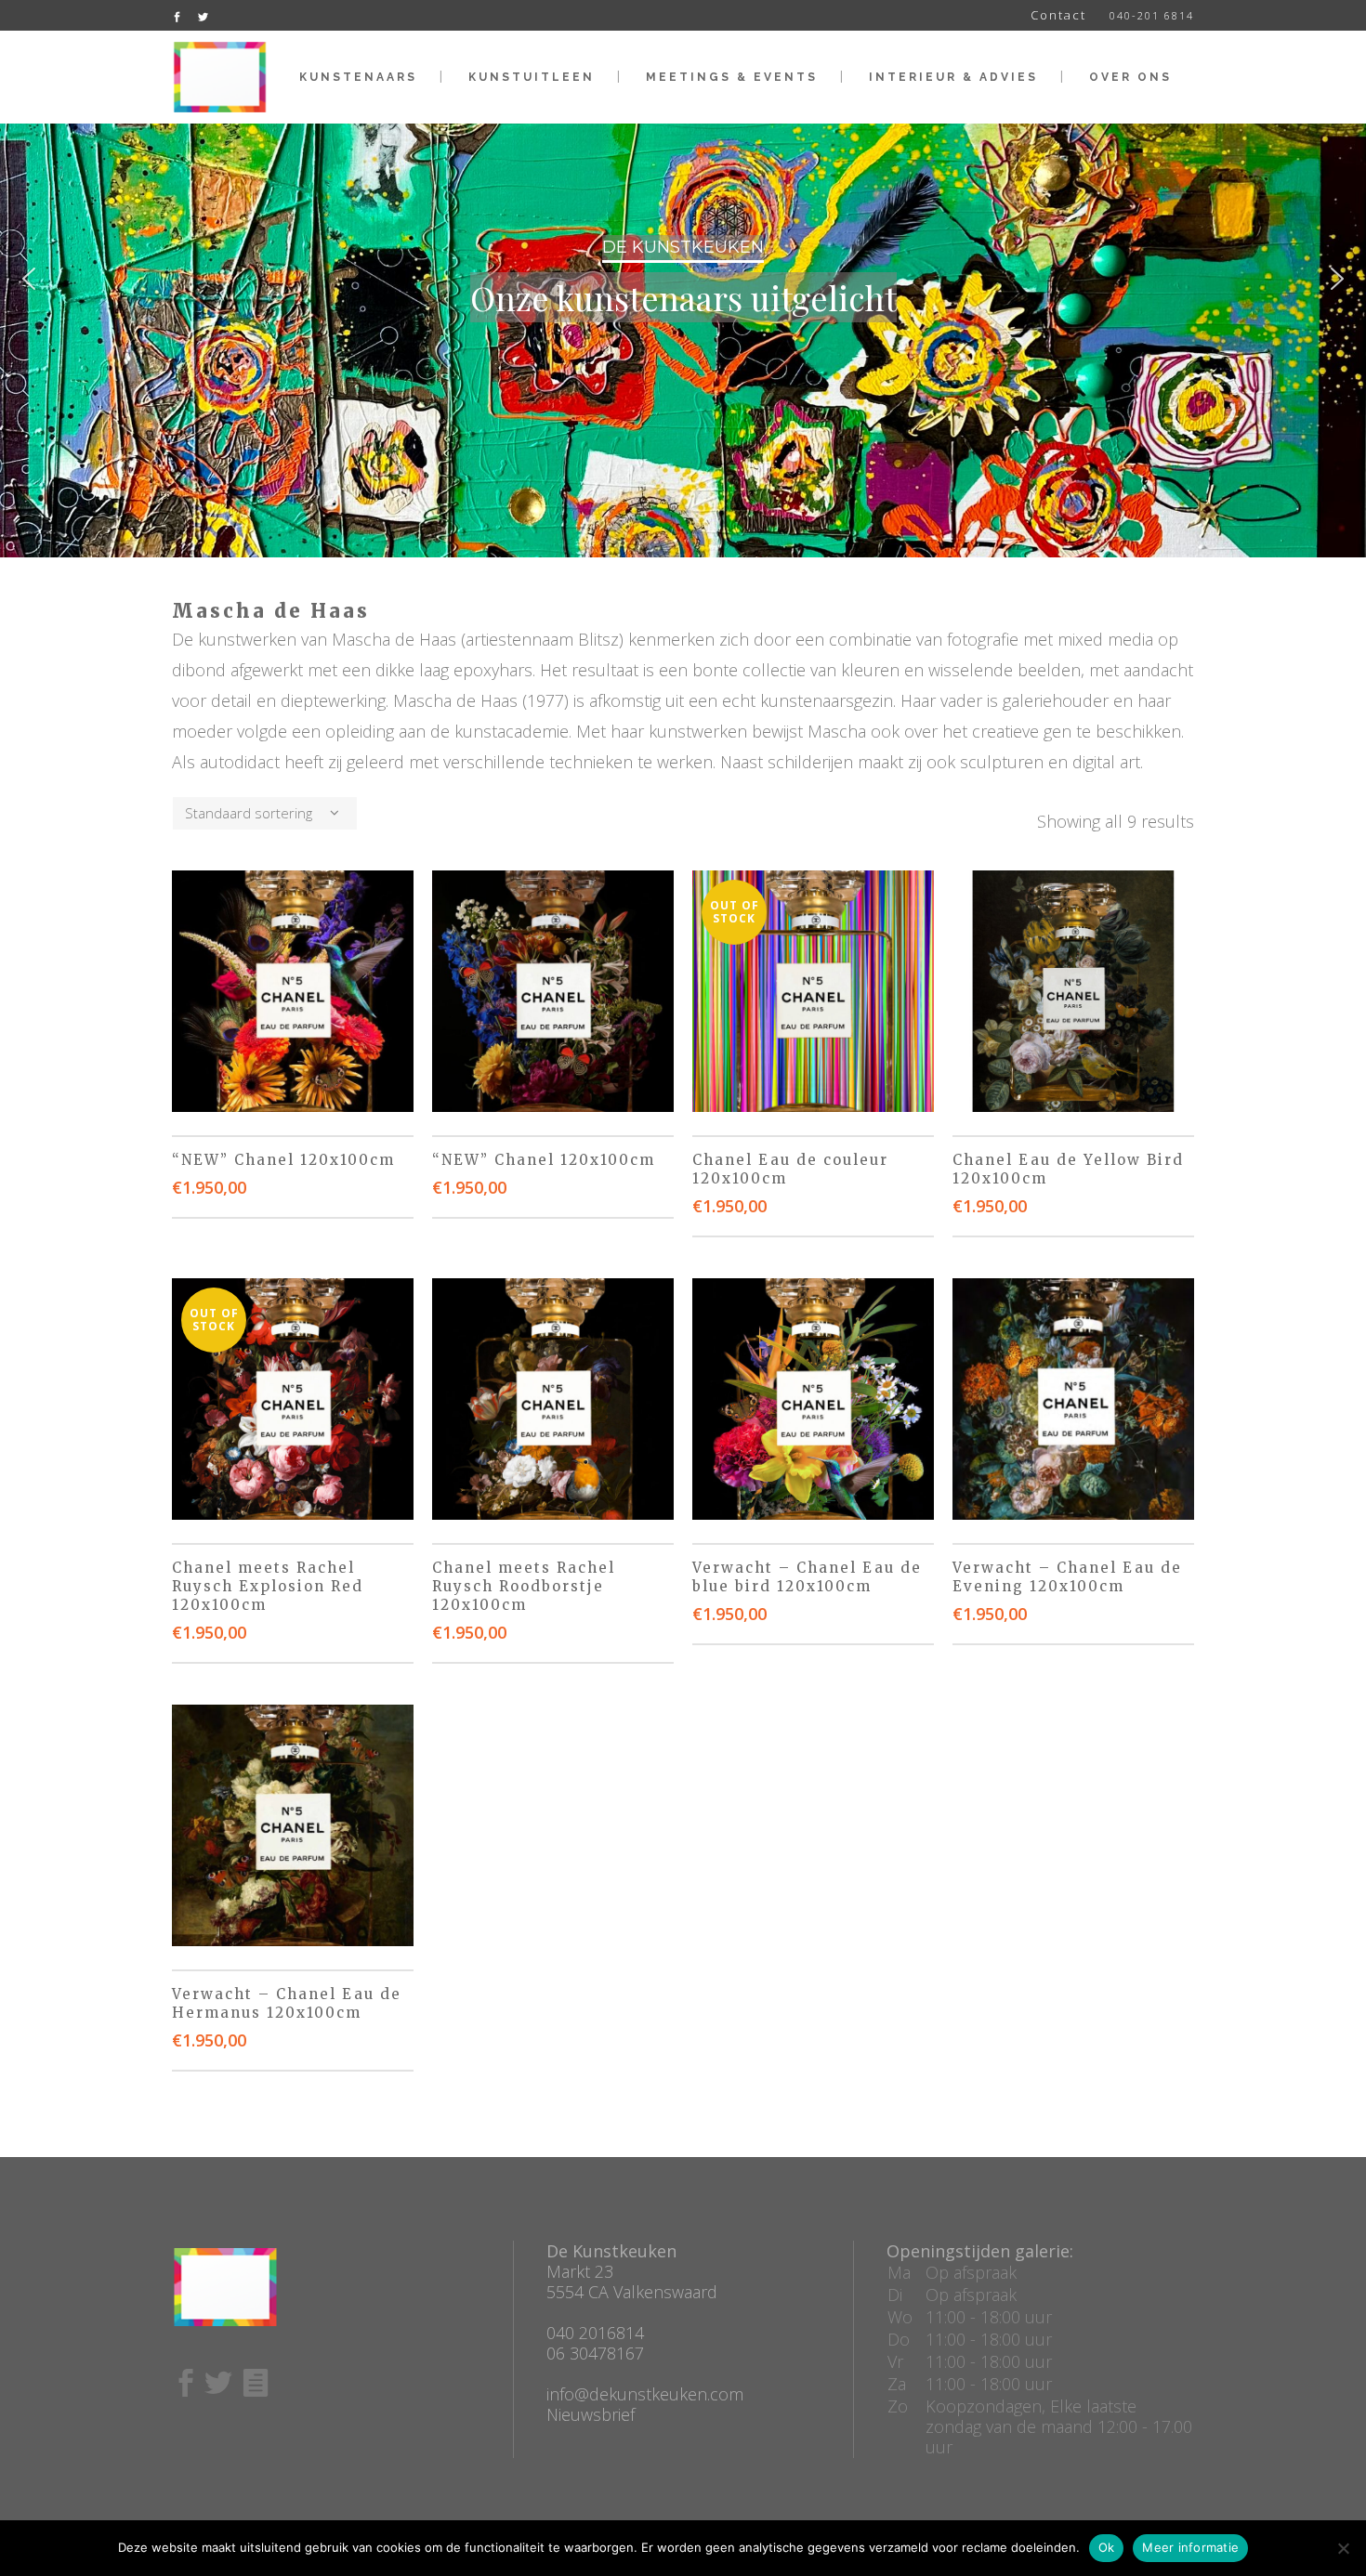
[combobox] (265, 813)
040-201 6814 (1152, 15)
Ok (1107, 2547)
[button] (29, 279)
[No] (1343, 2548)
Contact (1058, 15)
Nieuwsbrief (591, 2414)
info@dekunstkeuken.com (645, 2394)
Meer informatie (1190, 2547)
